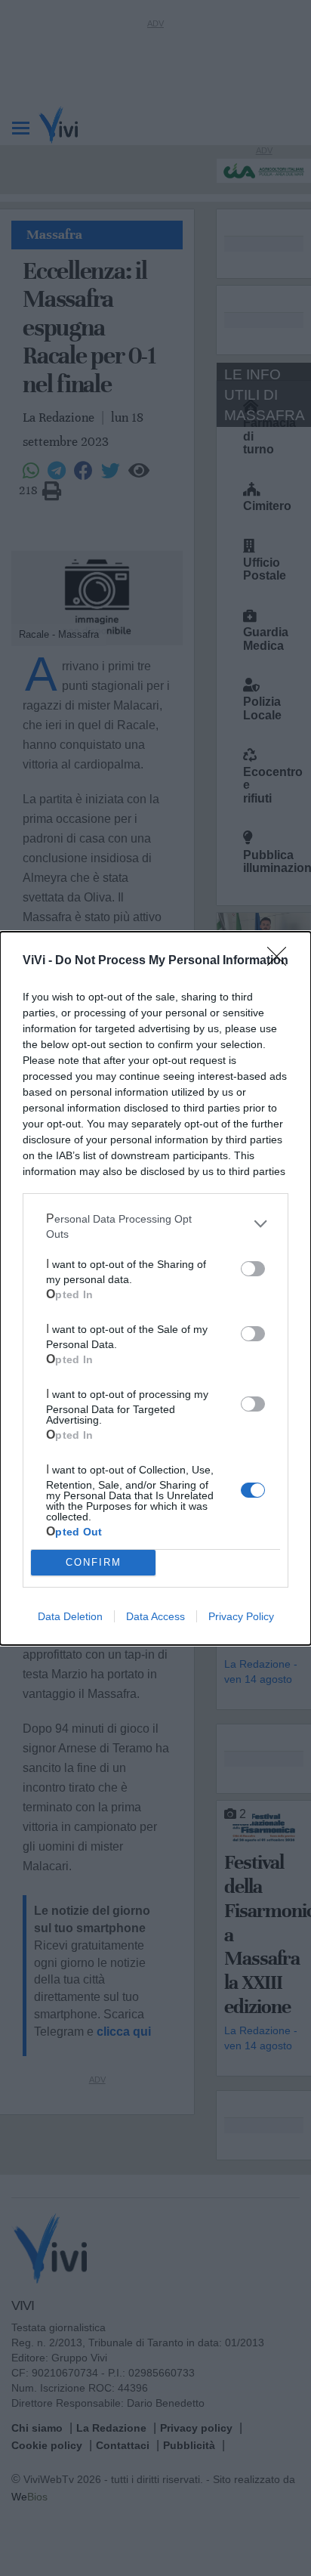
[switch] (253, 1269)
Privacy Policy (241, 1616)
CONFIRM (94, 1562)
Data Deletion (70, 1616)
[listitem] (155, 1224)
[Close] (282, 961)
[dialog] (155, 1288)
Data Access (155, 1616)
